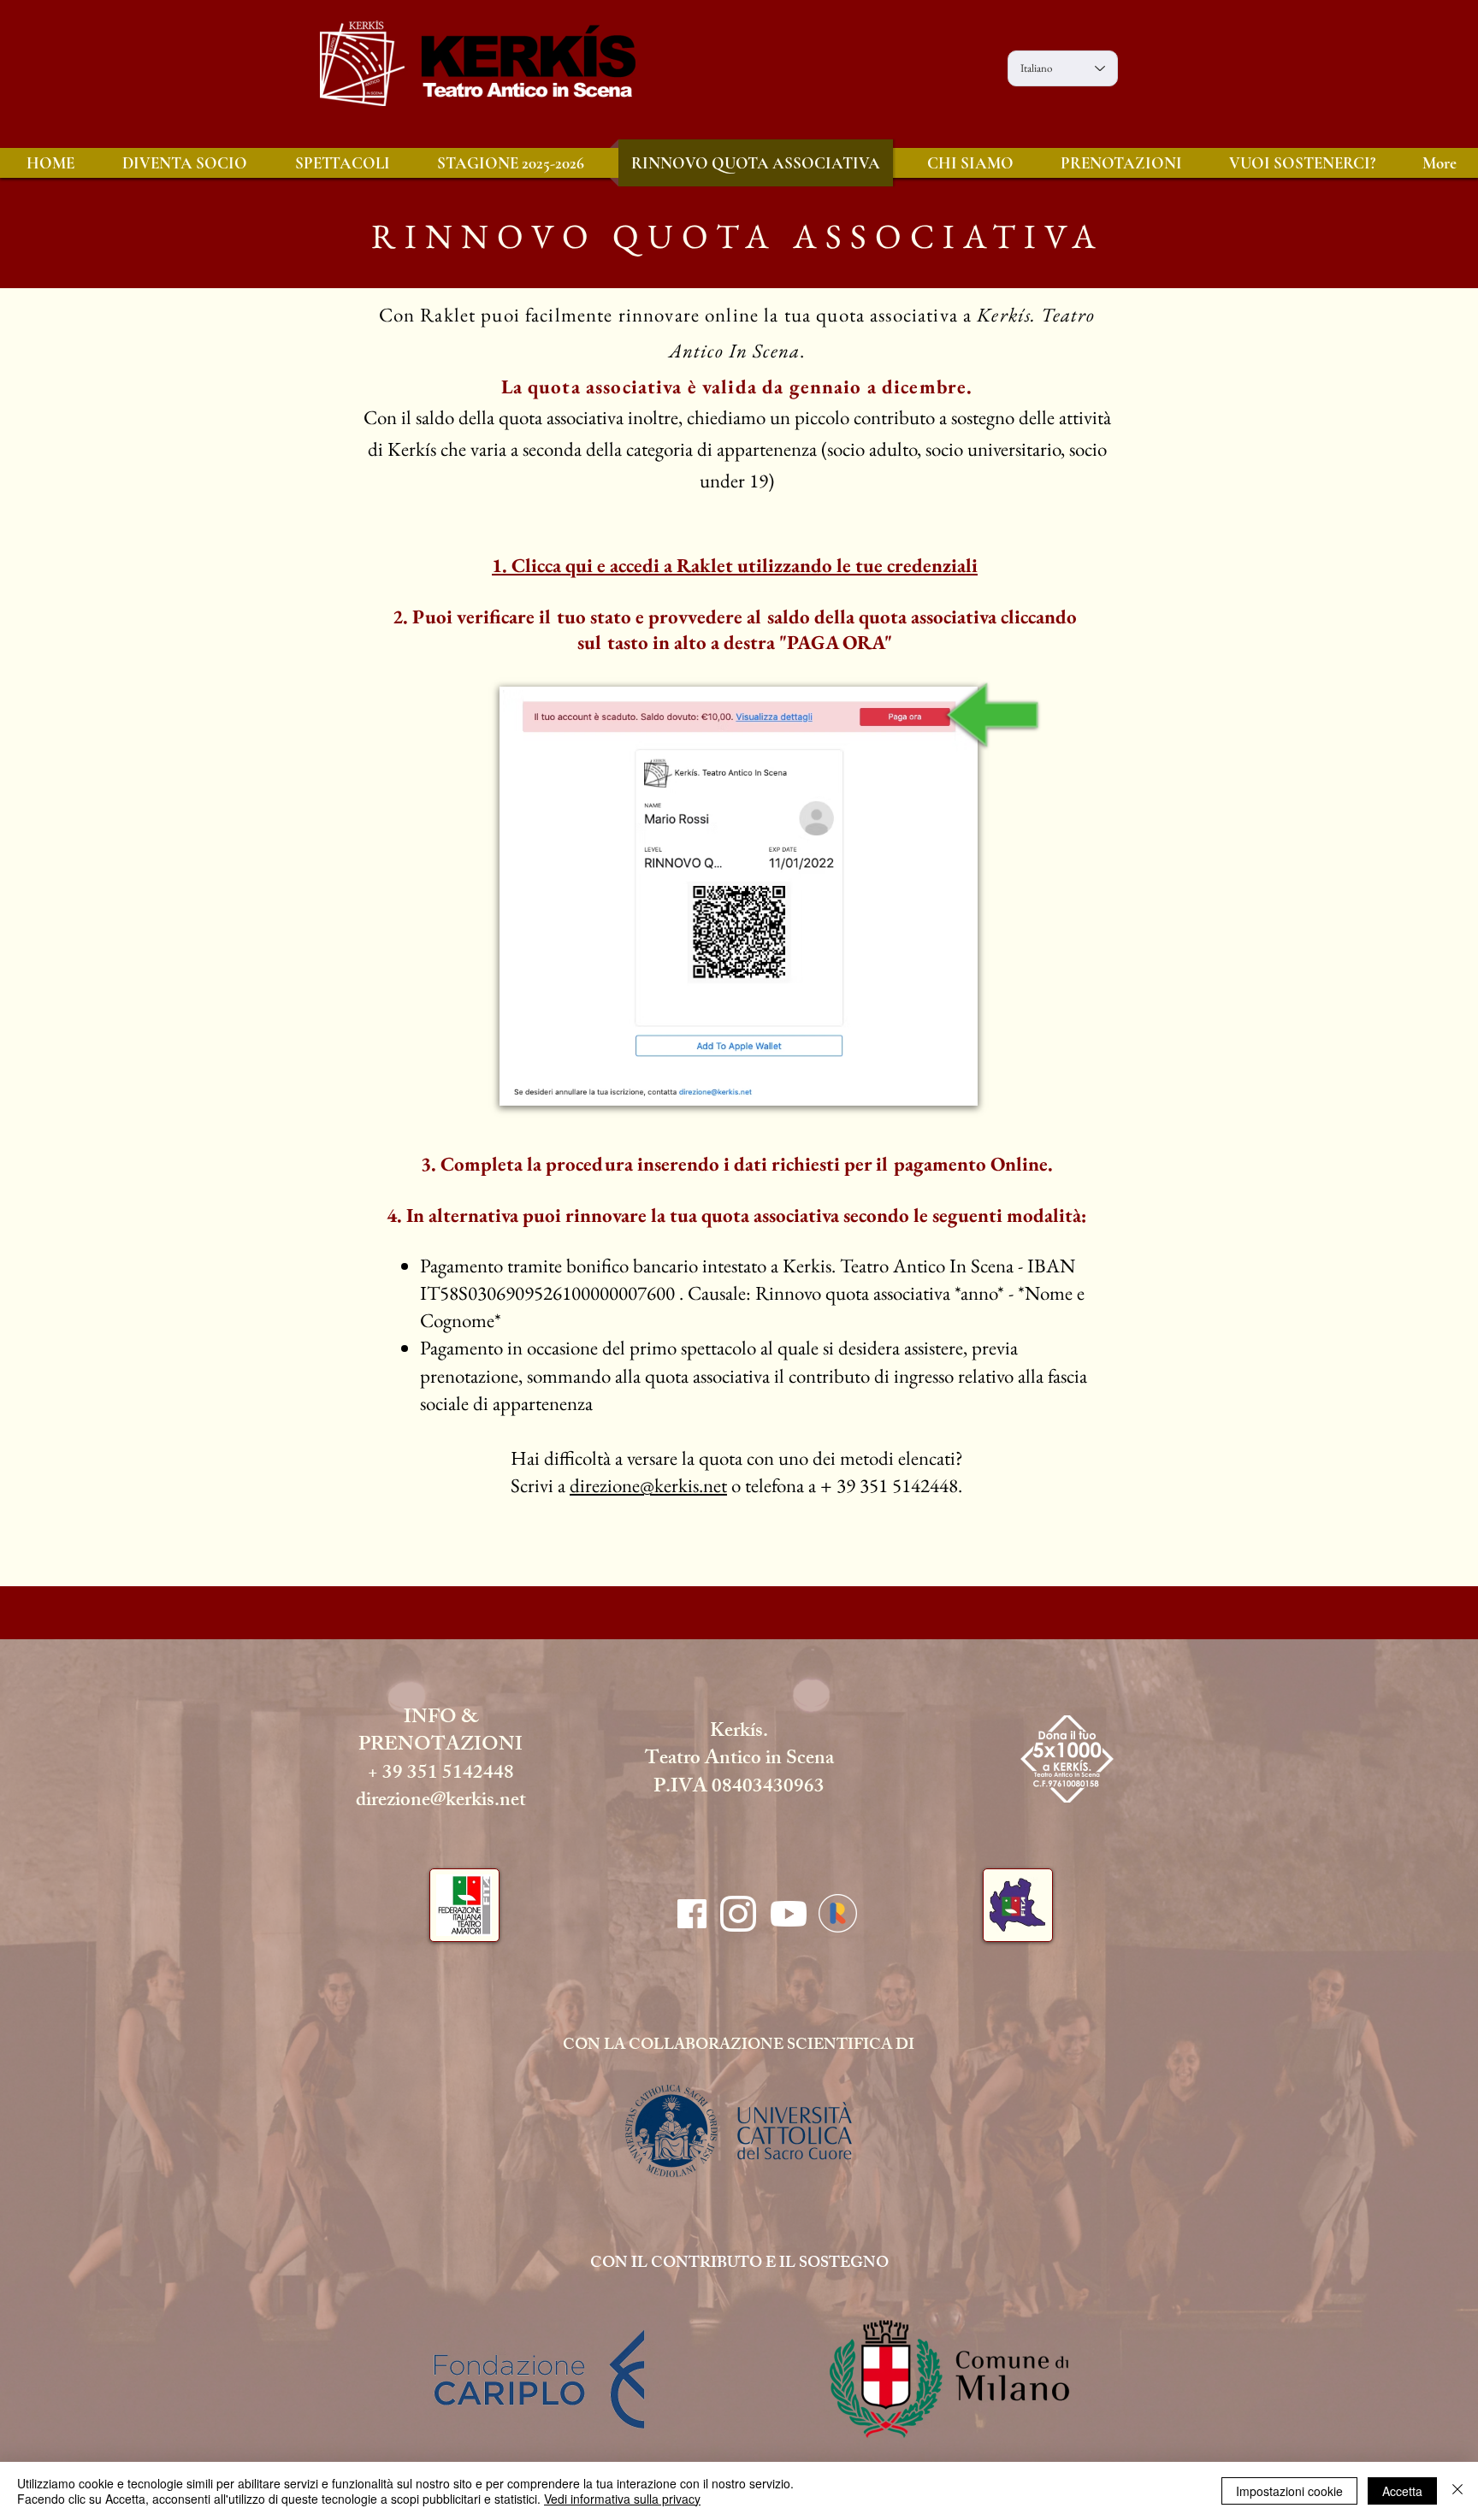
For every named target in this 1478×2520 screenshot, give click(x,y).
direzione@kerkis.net (648, 1485)
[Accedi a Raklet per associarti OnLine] (837, 1913)
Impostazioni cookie (1289, 2491)
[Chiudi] (1457, 2491)
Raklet (448, 315)
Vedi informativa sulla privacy (622, 2499)
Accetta (1402, 2491)
